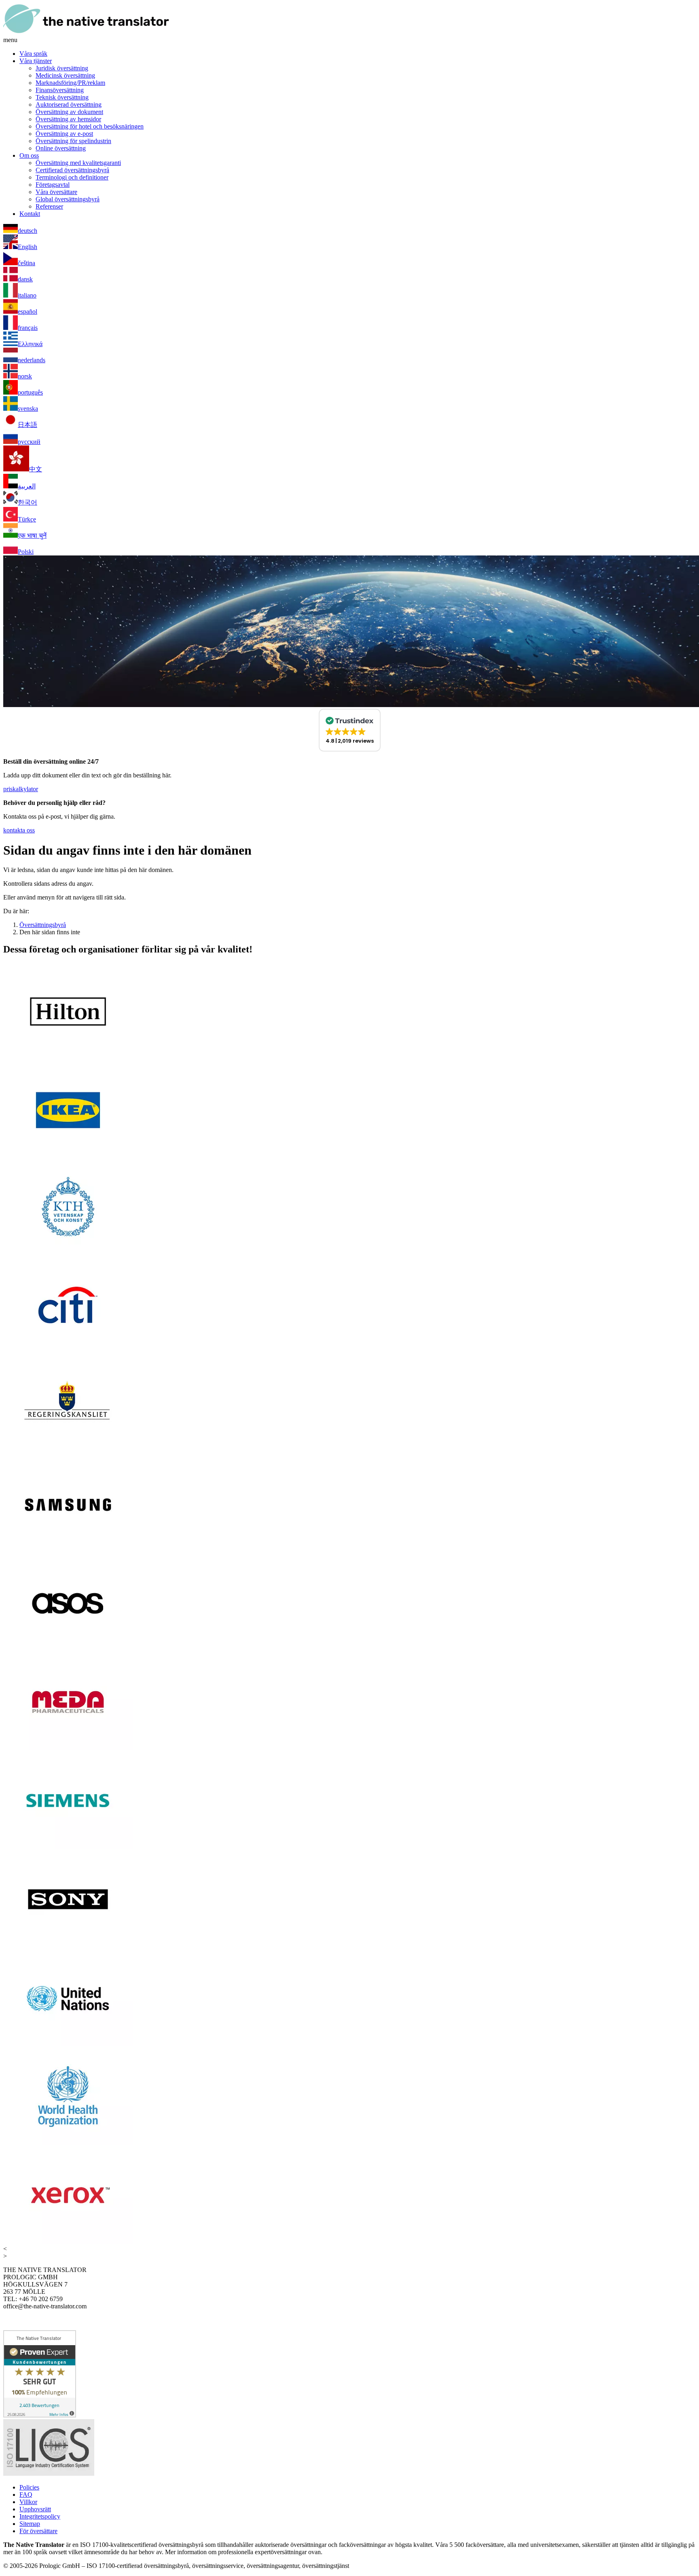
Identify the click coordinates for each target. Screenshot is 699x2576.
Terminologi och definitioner (72, 177)
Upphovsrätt (35, 2509)
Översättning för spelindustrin (73, 141)
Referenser (49, 206)
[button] (350, 730)
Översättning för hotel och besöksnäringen (90, 126)
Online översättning (61, 148)
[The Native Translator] (86, 33)
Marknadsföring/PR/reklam (70, 83)
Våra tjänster (36, 61)
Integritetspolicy (40, 2516)
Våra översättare (56, 192)
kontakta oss (19, 830)
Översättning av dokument (69, 112)
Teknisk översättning (62, 97)
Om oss (29, 155)
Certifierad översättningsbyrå (72, 170)
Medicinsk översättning (65, 75)
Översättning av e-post (64, 134)
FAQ (26, 2495)
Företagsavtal (53, 185)
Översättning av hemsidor (68, 119)
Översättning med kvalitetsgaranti (78, 163)
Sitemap (30, 2524)
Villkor (28, 2502)
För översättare (38, 2531)
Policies (29, 2487)
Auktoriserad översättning (69, 105)
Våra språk (33, 54)
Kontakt (30, 214)
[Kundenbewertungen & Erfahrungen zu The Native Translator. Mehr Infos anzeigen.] (40, 2415)
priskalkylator (21, 789)
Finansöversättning (60, 90)
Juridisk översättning (62, 68)
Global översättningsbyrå (68, 199)
